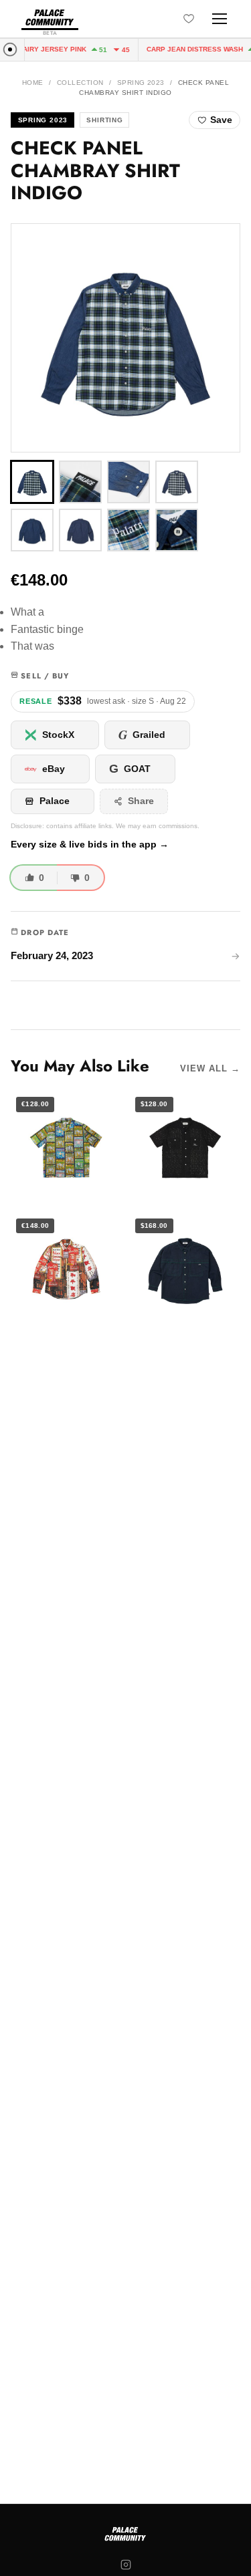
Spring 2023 (141, 83)
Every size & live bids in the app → (90, 845)
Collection (80, 83)
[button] (125, 338)
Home (33, 83)
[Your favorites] (189, 19)
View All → (210, 1068)
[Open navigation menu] (220, 19)
